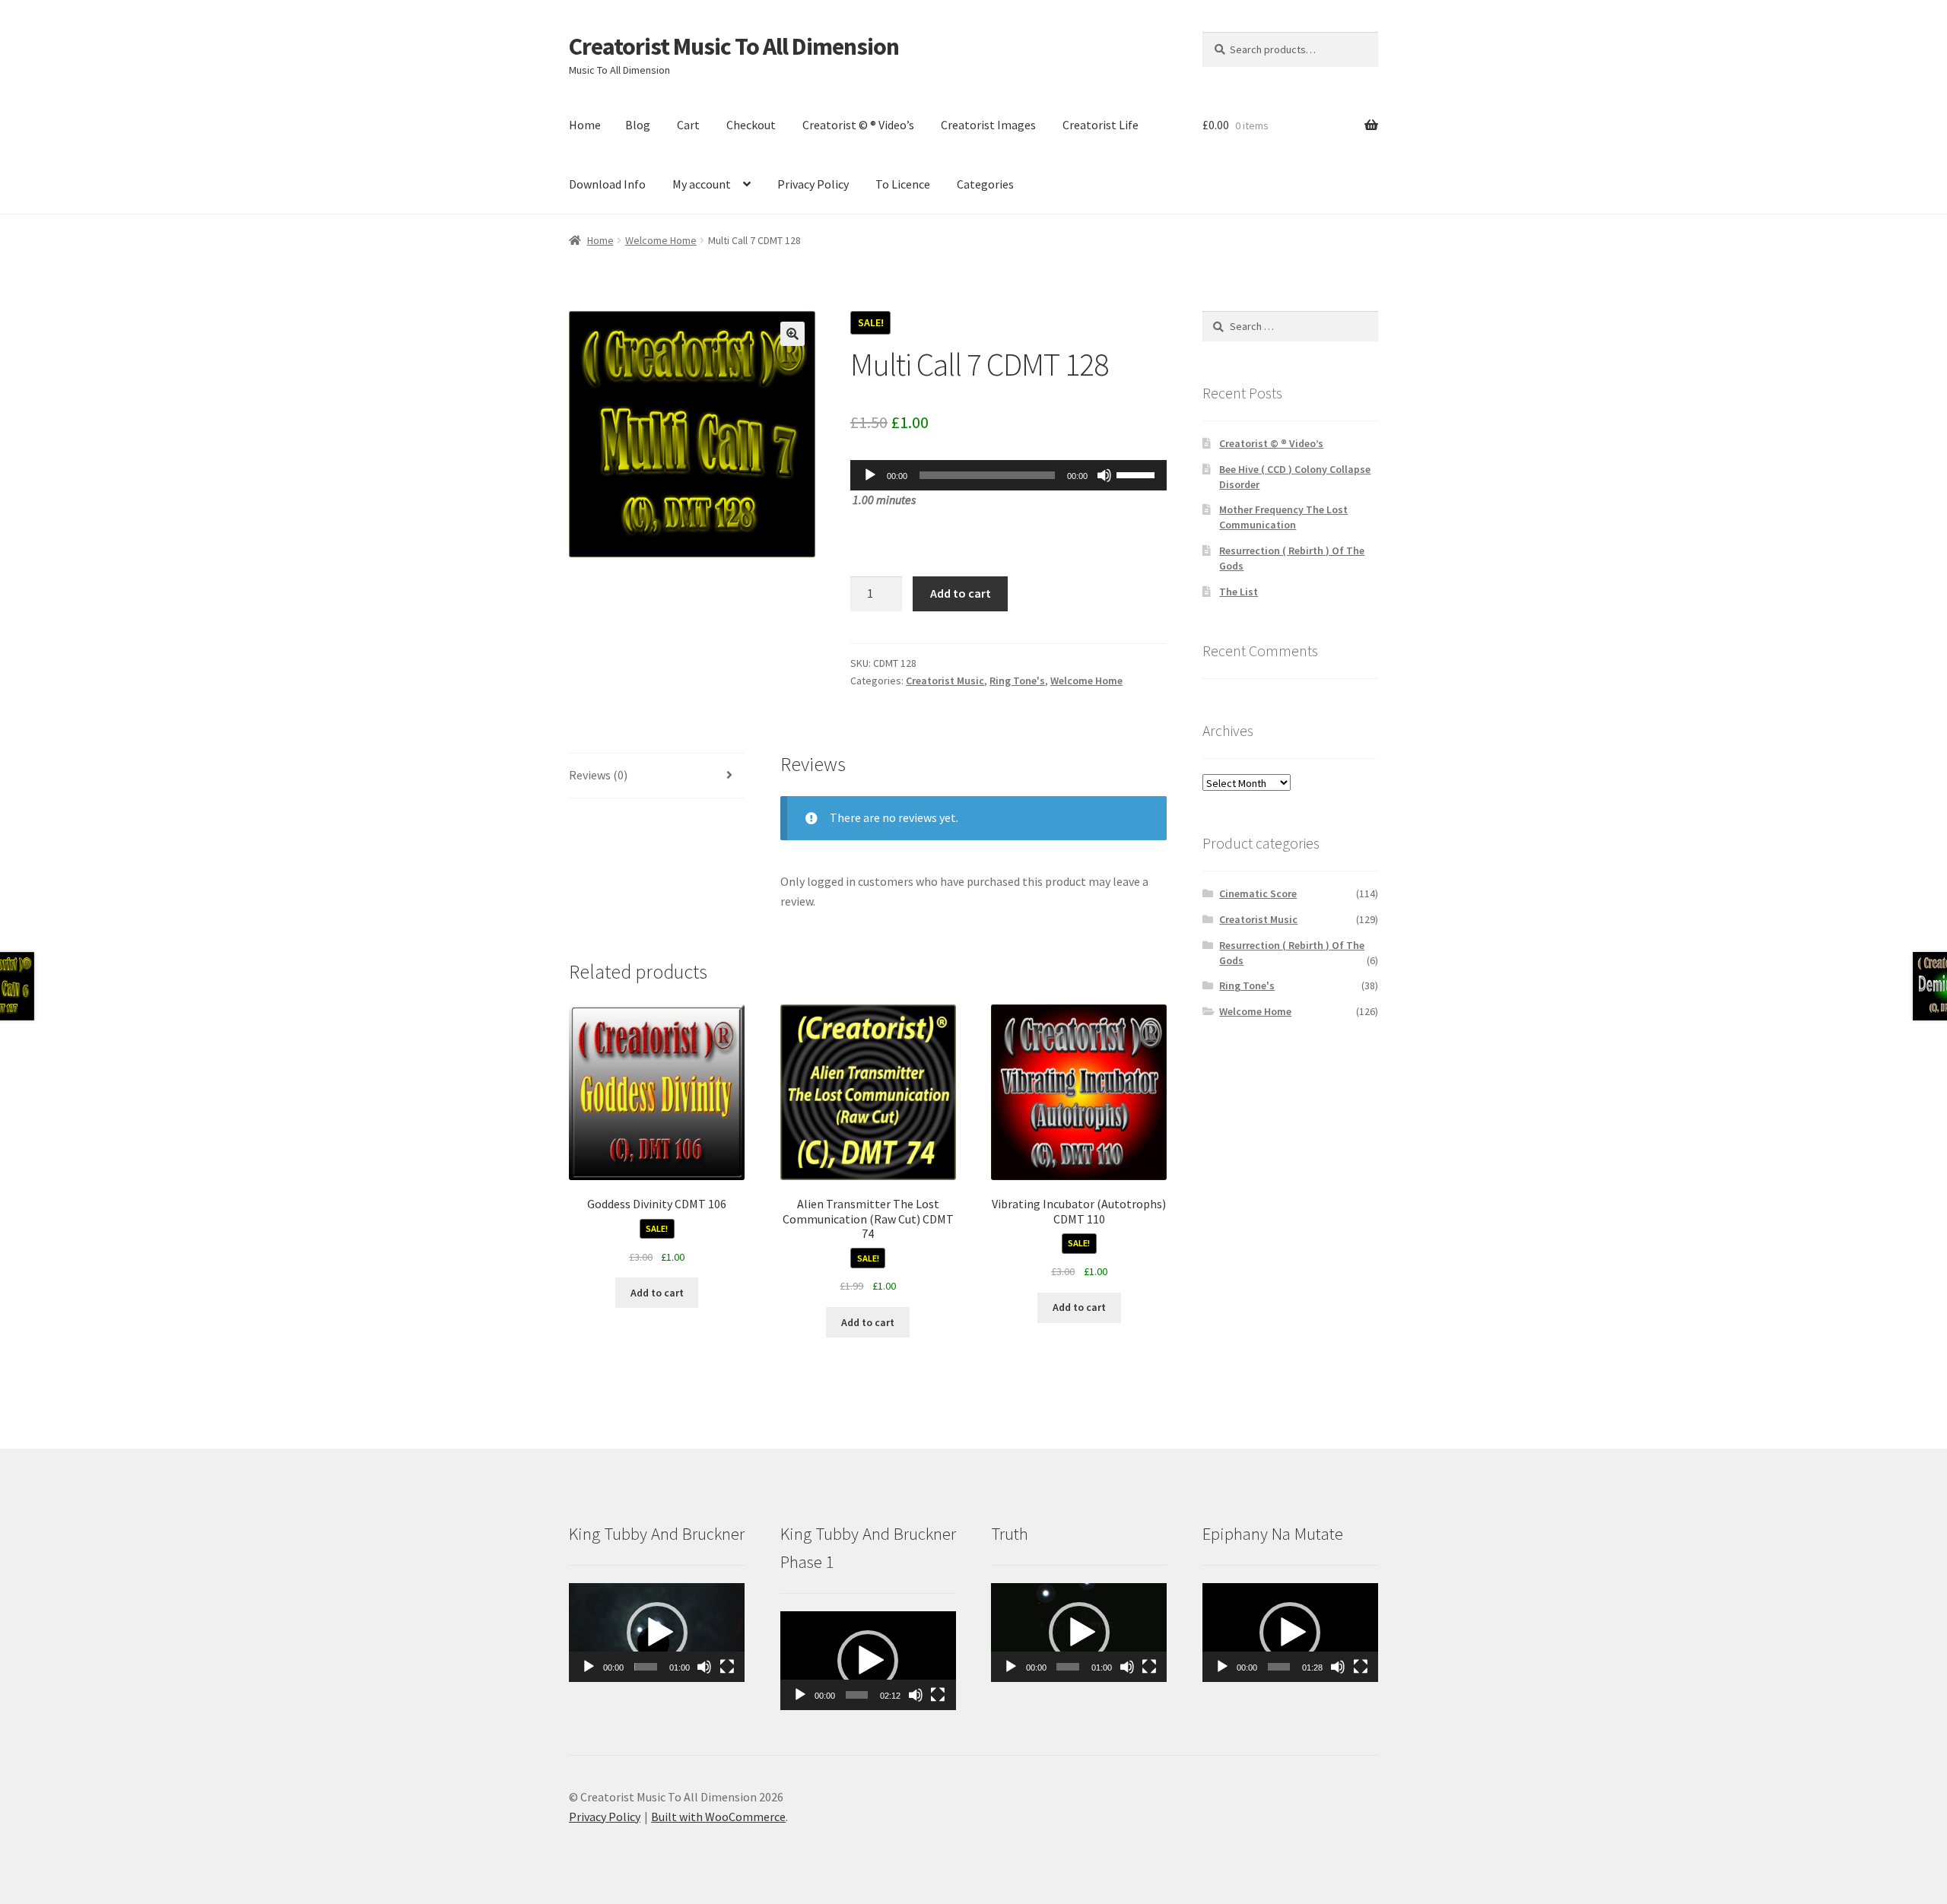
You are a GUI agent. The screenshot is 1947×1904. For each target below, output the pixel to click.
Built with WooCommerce (718, 1817)
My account (702, 184)
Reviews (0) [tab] (598, 775)
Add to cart (961, 593)
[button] (792, 334)
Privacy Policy (813, 184)
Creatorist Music (945, 681)
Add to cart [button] (657, 1293)
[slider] (1138, 474)
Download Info (607, 184)
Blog (638, 125)
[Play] (870, 475)
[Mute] (1104, 475)
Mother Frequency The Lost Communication (1283, 517)
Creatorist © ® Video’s (858, 125)
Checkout (751, 125)
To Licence (903, 184)
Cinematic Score (1258, 893)
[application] (1008, 475)
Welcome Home (661, 240)
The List (1239, 592)
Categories (985, 184)
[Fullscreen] (727, 1667)
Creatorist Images (988, 125)
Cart (688, 125)
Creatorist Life (1101, 125)
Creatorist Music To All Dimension (734, 46)
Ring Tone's (1017, 681)
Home (585, 125)
